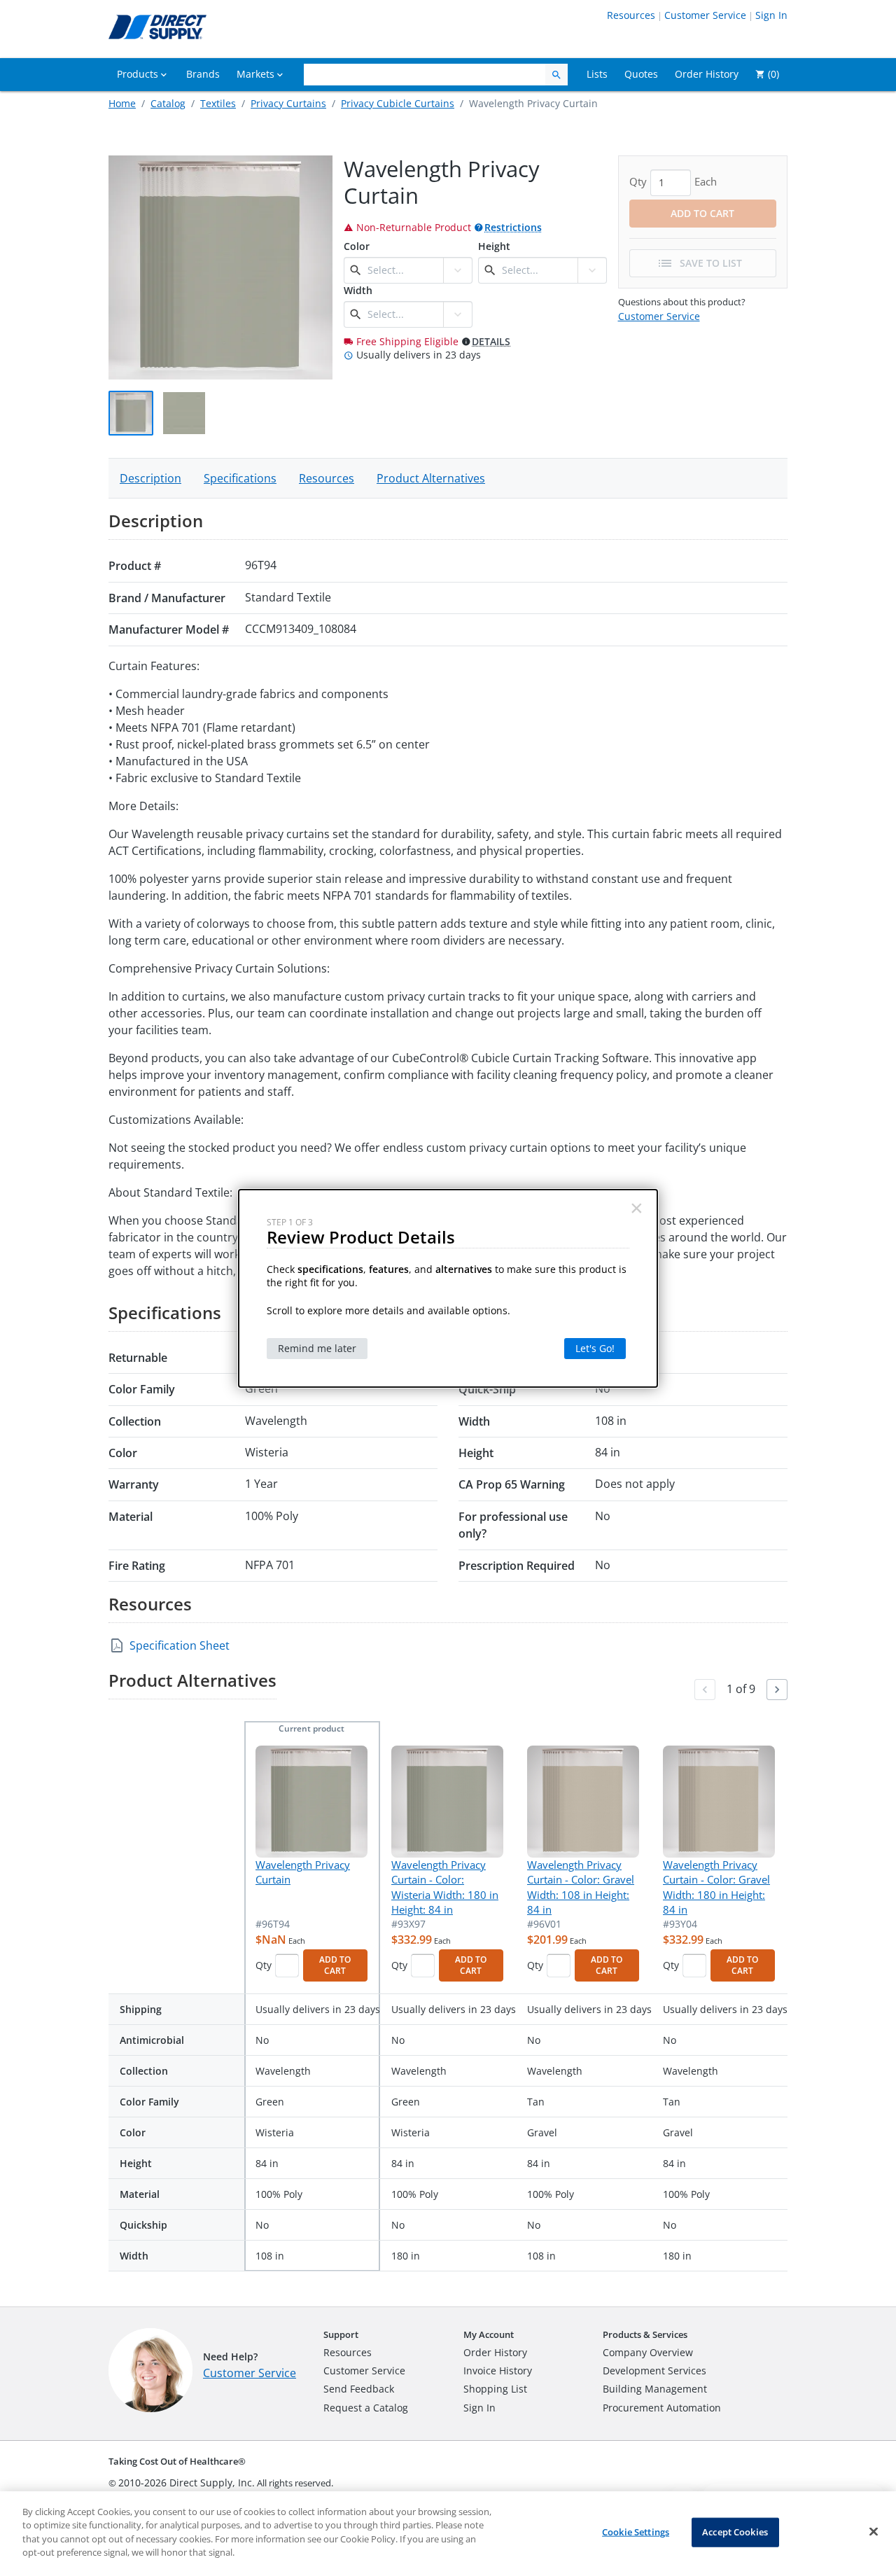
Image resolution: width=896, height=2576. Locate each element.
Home (122, 103)
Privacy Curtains (288, 103)
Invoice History (498, 2370)
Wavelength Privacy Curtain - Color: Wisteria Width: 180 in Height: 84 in (445, 1887)
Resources (631, 15)
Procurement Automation (662, 2408)
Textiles (218, 103)
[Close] (874, 2532)
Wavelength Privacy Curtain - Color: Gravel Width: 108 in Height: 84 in (581, 1887)
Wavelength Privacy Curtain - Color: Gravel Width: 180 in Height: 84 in (716, 1887)
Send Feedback (359, 2389)
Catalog (168, 103)
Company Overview (648, 2352)
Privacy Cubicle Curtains (398, 103)
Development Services (654, 2370)
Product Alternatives (431, 478)
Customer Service (705, 15)
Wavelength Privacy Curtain (303, 1872)
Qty (264, 1965)
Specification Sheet (180, 1645)
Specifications (240, 478)
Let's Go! (595, 1348)
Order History (495, 2352)
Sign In (771, 15)
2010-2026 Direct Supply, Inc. (187, 2483)
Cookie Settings (636, 2532)
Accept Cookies (735, 2532)
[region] (448, 2534)
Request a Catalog (366, 2408)
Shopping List (495, 2389)
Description (150, 478)
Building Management (655, 2389)
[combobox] (404, 270)
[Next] (777, 1690)
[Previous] (705, 1690)
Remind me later (317, 1348)
